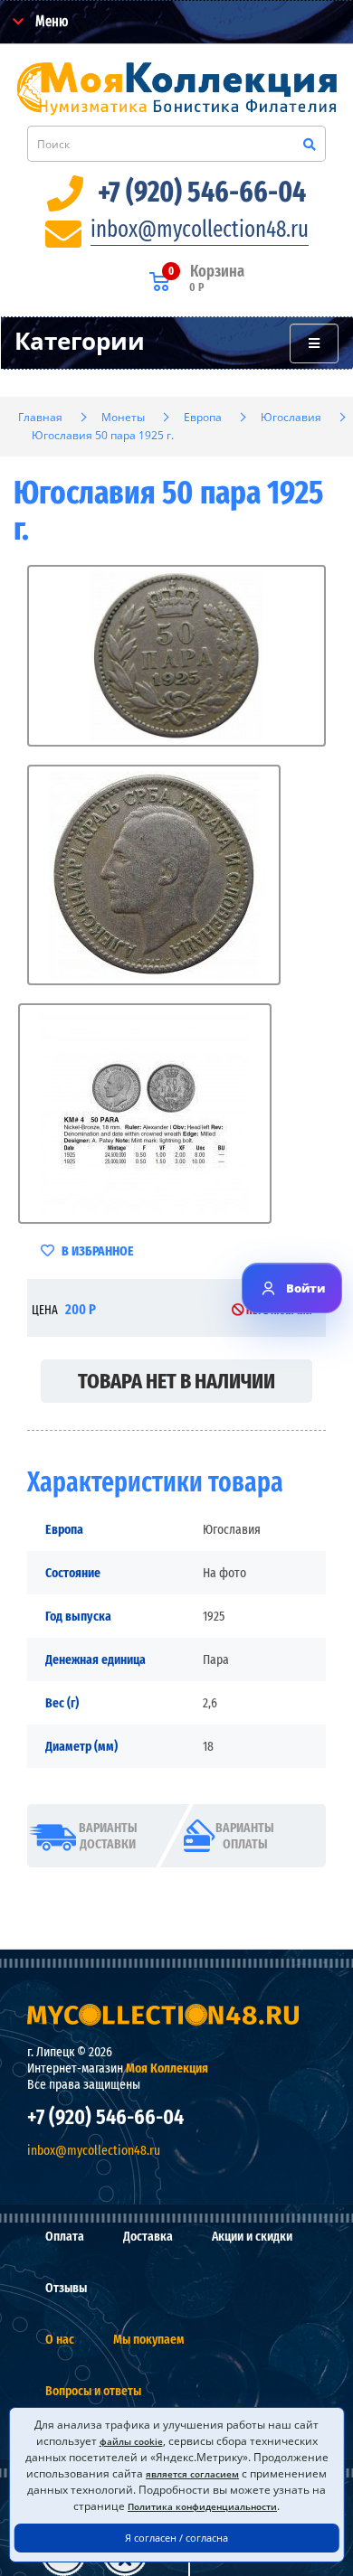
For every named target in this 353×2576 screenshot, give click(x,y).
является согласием (192, 2474)
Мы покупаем (148, 2339)
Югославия (291, 417)
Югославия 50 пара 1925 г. (103, 435)
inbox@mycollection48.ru (200, 230)
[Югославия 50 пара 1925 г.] (176, 656)
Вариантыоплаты (245, 1836)
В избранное (96, 1251)
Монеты (123, 417)
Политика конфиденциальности (202, 2506)
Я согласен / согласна (176, 2538)
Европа (203, 417)
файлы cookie (131, 2441)
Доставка (148, 2236)
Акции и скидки (252, 2236)
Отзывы (66, 2288)
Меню (50, 21)
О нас (60, 2339)
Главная (40, 417)
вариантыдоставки (108, 1836)
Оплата (65, 2236)
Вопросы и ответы (93, 2391)
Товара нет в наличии (176, 1381)
